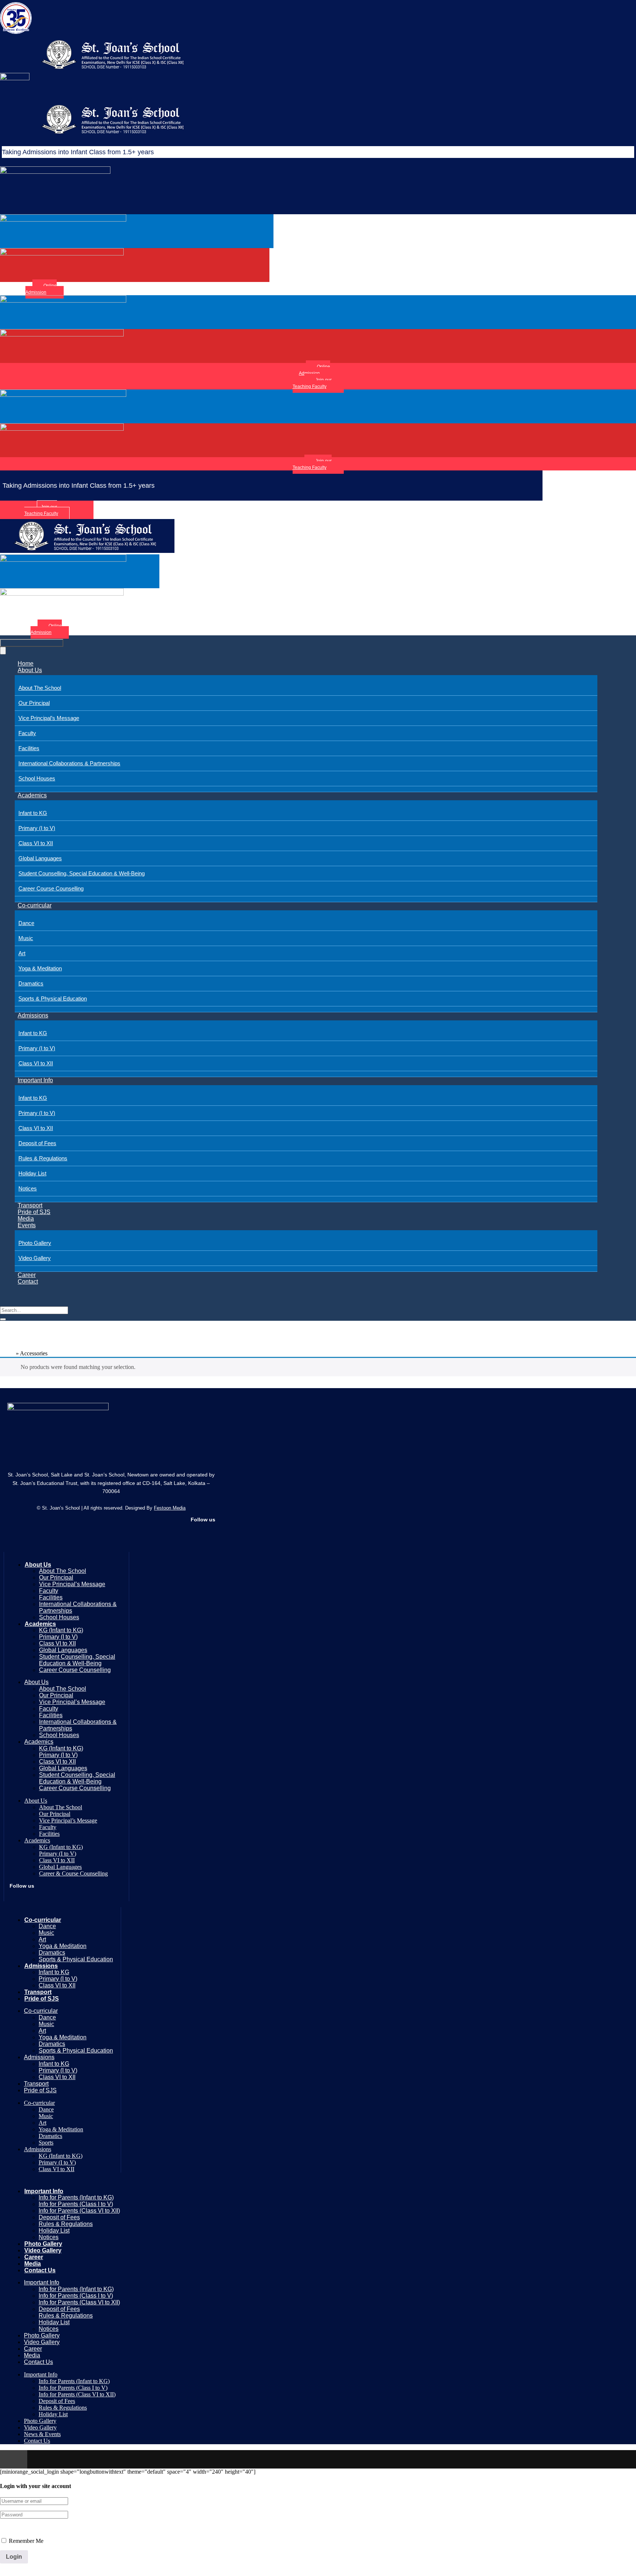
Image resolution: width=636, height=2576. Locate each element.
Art (22, 953)
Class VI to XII (36, 843)
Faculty (27, 733)
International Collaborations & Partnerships (69, 763)
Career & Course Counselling (73, 1873)
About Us (30, 670)
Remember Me (25, 2541)
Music (26, 938)
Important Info (35, 1080)
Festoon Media (170, 1508)
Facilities (29, 748)
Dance (26, 923)
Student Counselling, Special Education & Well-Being (82, 873)
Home (26, 664)
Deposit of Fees (37, 1143)
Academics (32, 795)
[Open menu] (32, 643)
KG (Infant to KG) (61, 1630)
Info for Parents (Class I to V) (76, 2204)
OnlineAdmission (41, 289)
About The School (40, 688)
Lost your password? (24, 2528)
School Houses (37, 778)
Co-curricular (35, 905)
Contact (28, 1282)
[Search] (3, 1319)
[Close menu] (3, 651)
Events (27, 1225)
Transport (30, 1205)
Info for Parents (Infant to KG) (76, 2197)
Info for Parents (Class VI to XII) (79, 2211)
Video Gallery (35, 1258)
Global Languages (40, 858)
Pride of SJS (34, 1212)
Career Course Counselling (51, 888)
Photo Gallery (35, 1243)
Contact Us (40, 2270)
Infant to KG (33, 813)
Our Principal (34, 703)
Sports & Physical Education (53, 998)
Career (27, 1275)
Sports (46, 2143)
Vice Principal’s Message (49, 718)
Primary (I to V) (37, 828)
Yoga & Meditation (40, 968)
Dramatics (31, 983)
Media (26, 1219)
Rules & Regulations (43, 1158)
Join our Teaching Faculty (312, 383)
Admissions (33, 1015)
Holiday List (32, 1173)
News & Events (42, 2434)
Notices (28, 1188)
